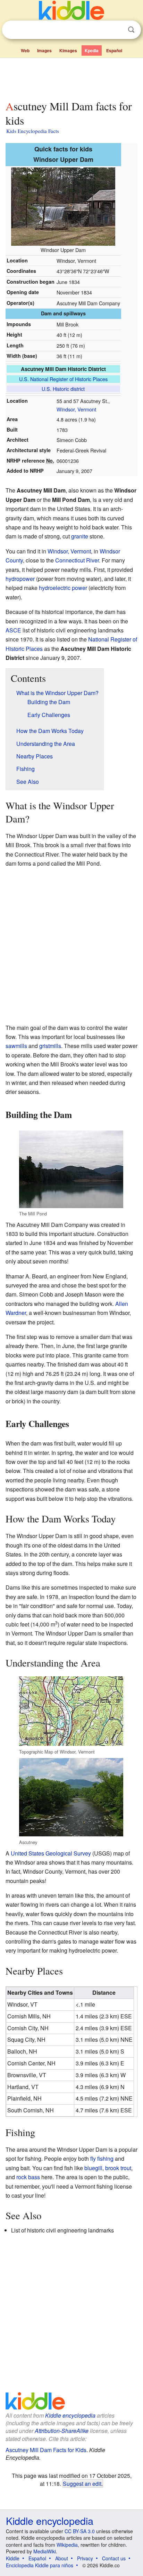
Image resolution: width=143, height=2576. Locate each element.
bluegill (93, 2168)
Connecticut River (77, 560)
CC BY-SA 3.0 (80, 2531)
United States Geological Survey (51, 1853)
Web (25, 50)
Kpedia (92, 50)
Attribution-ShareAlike (62, 2431)
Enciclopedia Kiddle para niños (40, 2565)
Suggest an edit (82, 2483)
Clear (117, 30)
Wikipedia (67, 2545)
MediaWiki (45, 2551)
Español (114, 50)
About (62, 2558)
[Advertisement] (71, 78)
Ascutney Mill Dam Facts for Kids (46, 2450)
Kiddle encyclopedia (70, 2415)
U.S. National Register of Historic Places (63, 379)
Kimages (68, 50)
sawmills (16, 1046)
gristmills (50, 1046)
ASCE (13, 630)
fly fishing (102, 2159)
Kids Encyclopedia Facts (33, 131)
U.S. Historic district (63, 389)
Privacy (85, 2558)
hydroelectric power (63, 588)
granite (80, 536)
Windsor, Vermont (76, 409)
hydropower (20, 579)
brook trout (118, 2168)
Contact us (114, 2558)
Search (131, 30)
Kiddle (13, 2558)
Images (44, 50)
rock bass (28, 2177)
